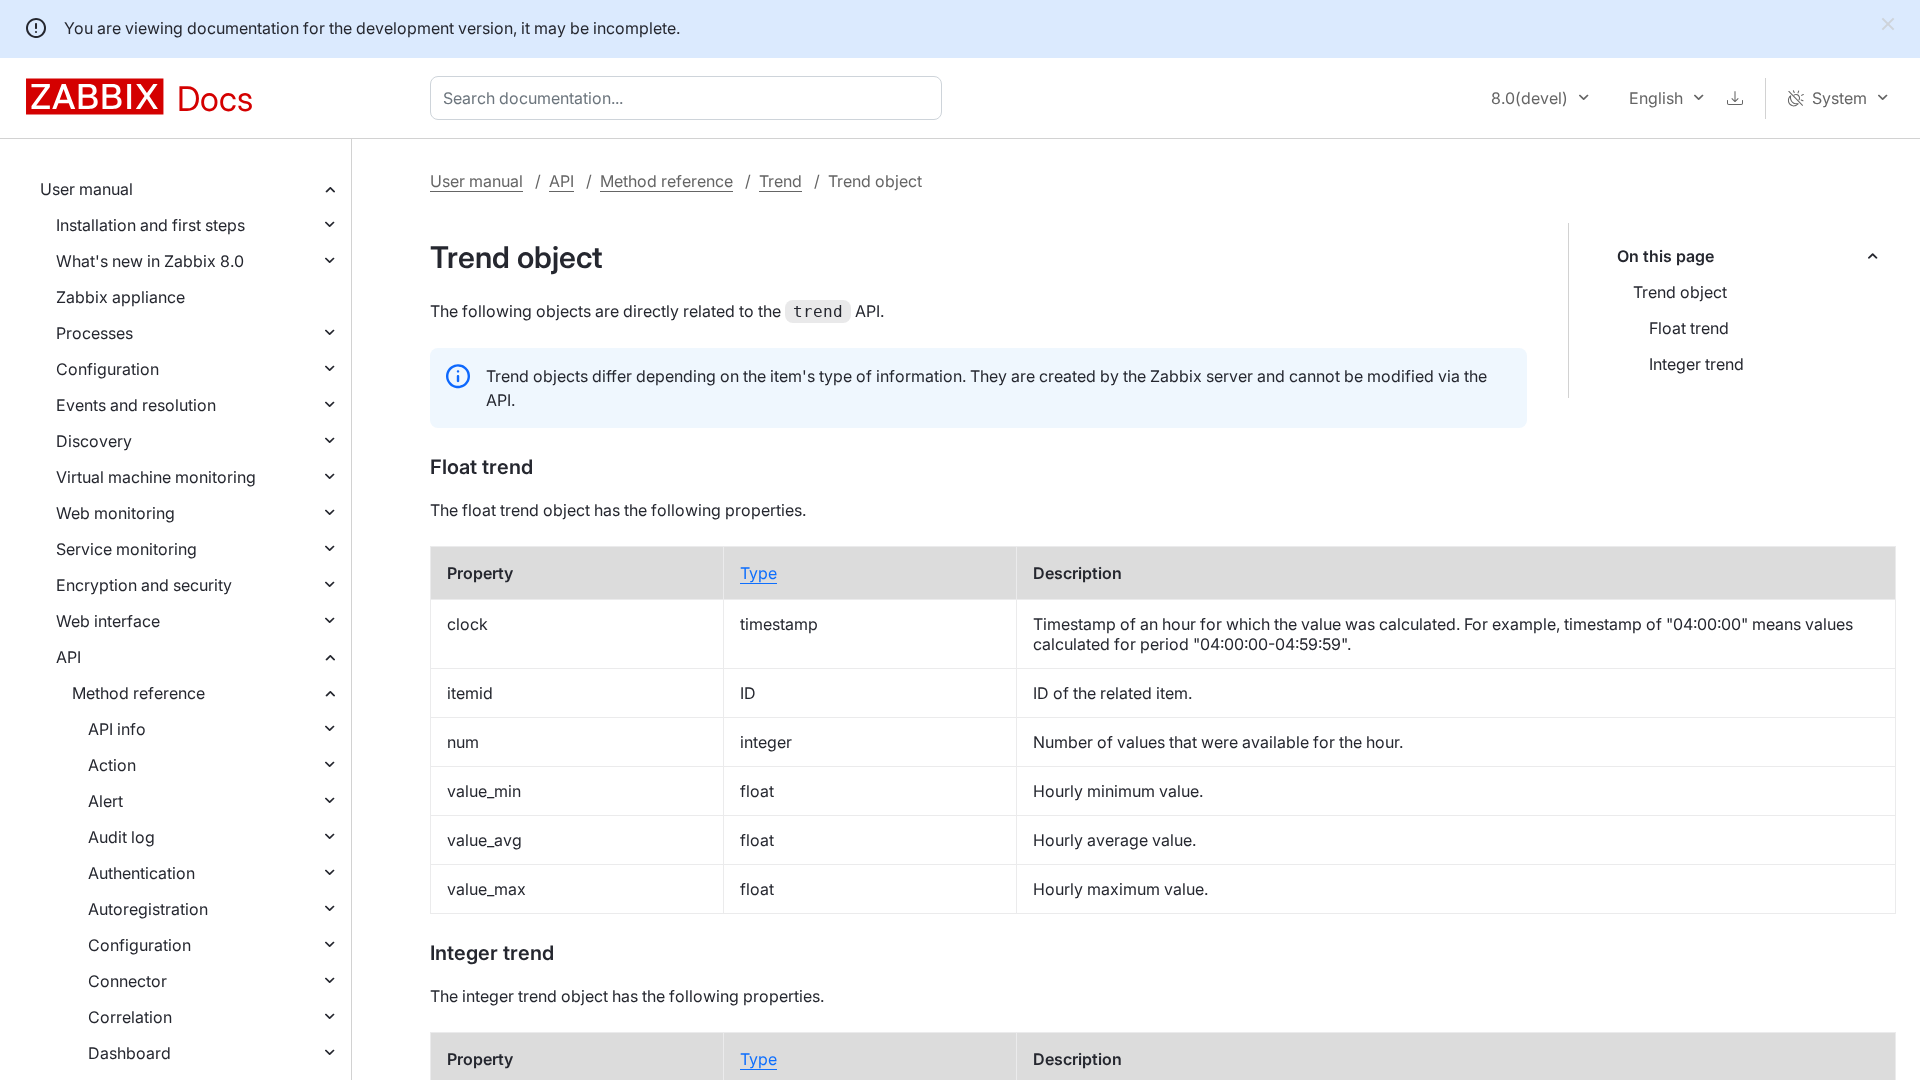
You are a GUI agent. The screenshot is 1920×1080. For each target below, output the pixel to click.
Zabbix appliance (120, 297)
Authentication (141, 873)
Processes (94, 333)
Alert (105, 801)
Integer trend (1696, 364)
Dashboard (129, 1053)
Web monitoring (115, 513)
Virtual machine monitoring (156, 477)
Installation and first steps (150, 225)
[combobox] (690, 98)
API (68, 657)
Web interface (108, 621)
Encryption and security (144, 585)
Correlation (130, 1017)
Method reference (138, 693)
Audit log (121, 837)
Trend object (1680, 292)
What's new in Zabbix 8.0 (150, 261)
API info (117, 729)
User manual (86, 189)
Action (112, 765)
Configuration (107, 369)
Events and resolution (136, 405)
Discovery (94, 441)
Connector (127, 981)
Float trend (1689, 328)
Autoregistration (148, 909)
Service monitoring (126, 549)
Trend (780, 181)
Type (758, 573)
